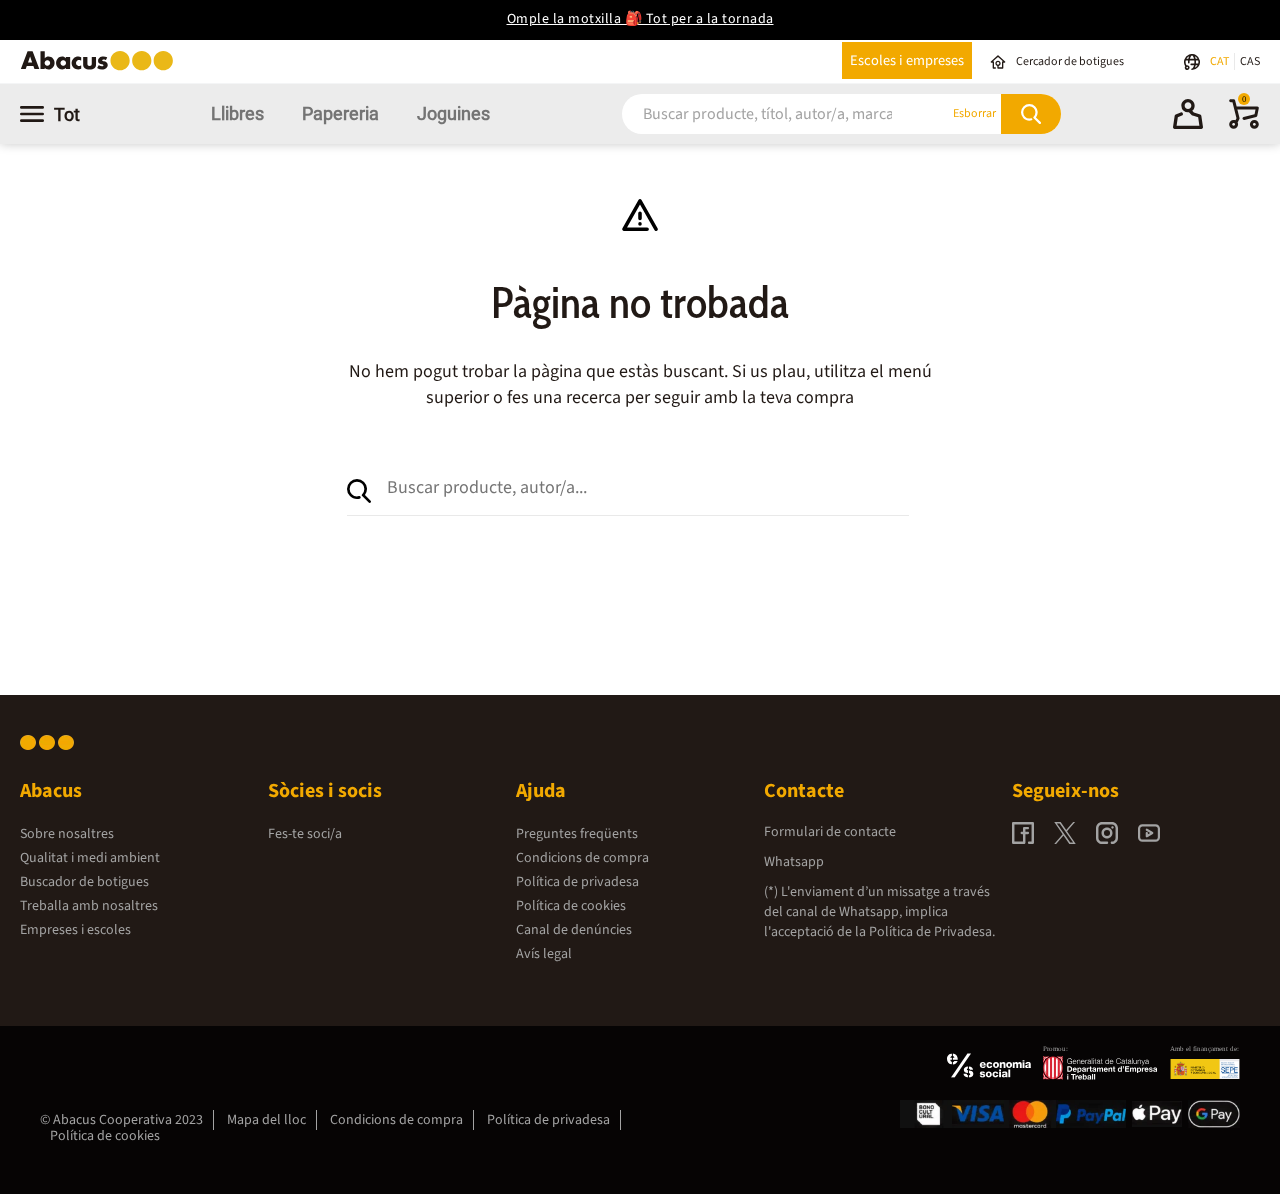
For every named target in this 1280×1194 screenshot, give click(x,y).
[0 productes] (1244, 125)
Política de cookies (571, 906)
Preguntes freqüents (577, 834)
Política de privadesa (577, 882)
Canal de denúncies (574, 930)
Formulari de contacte (830, 832)
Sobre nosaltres (67, 834)
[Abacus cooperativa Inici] (102, 68)
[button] (1188, 117)
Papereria (340, 113)
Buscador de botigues (84, 882)
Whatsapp (794, 862)
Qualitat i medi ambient (90, 858)
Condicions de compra (582, 858)
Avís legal (544, 954)
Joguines (453, 113)
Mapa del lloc (266, 1120)
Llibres (237, 113)
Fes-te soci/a (305, 834)
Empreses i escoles (75, 930)
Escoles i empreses (907, 60)
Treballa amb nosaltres (89, 906)
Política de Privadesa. (932, 932)
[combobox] (760, 113)
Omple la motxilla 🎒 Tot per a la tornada (640, 19)
